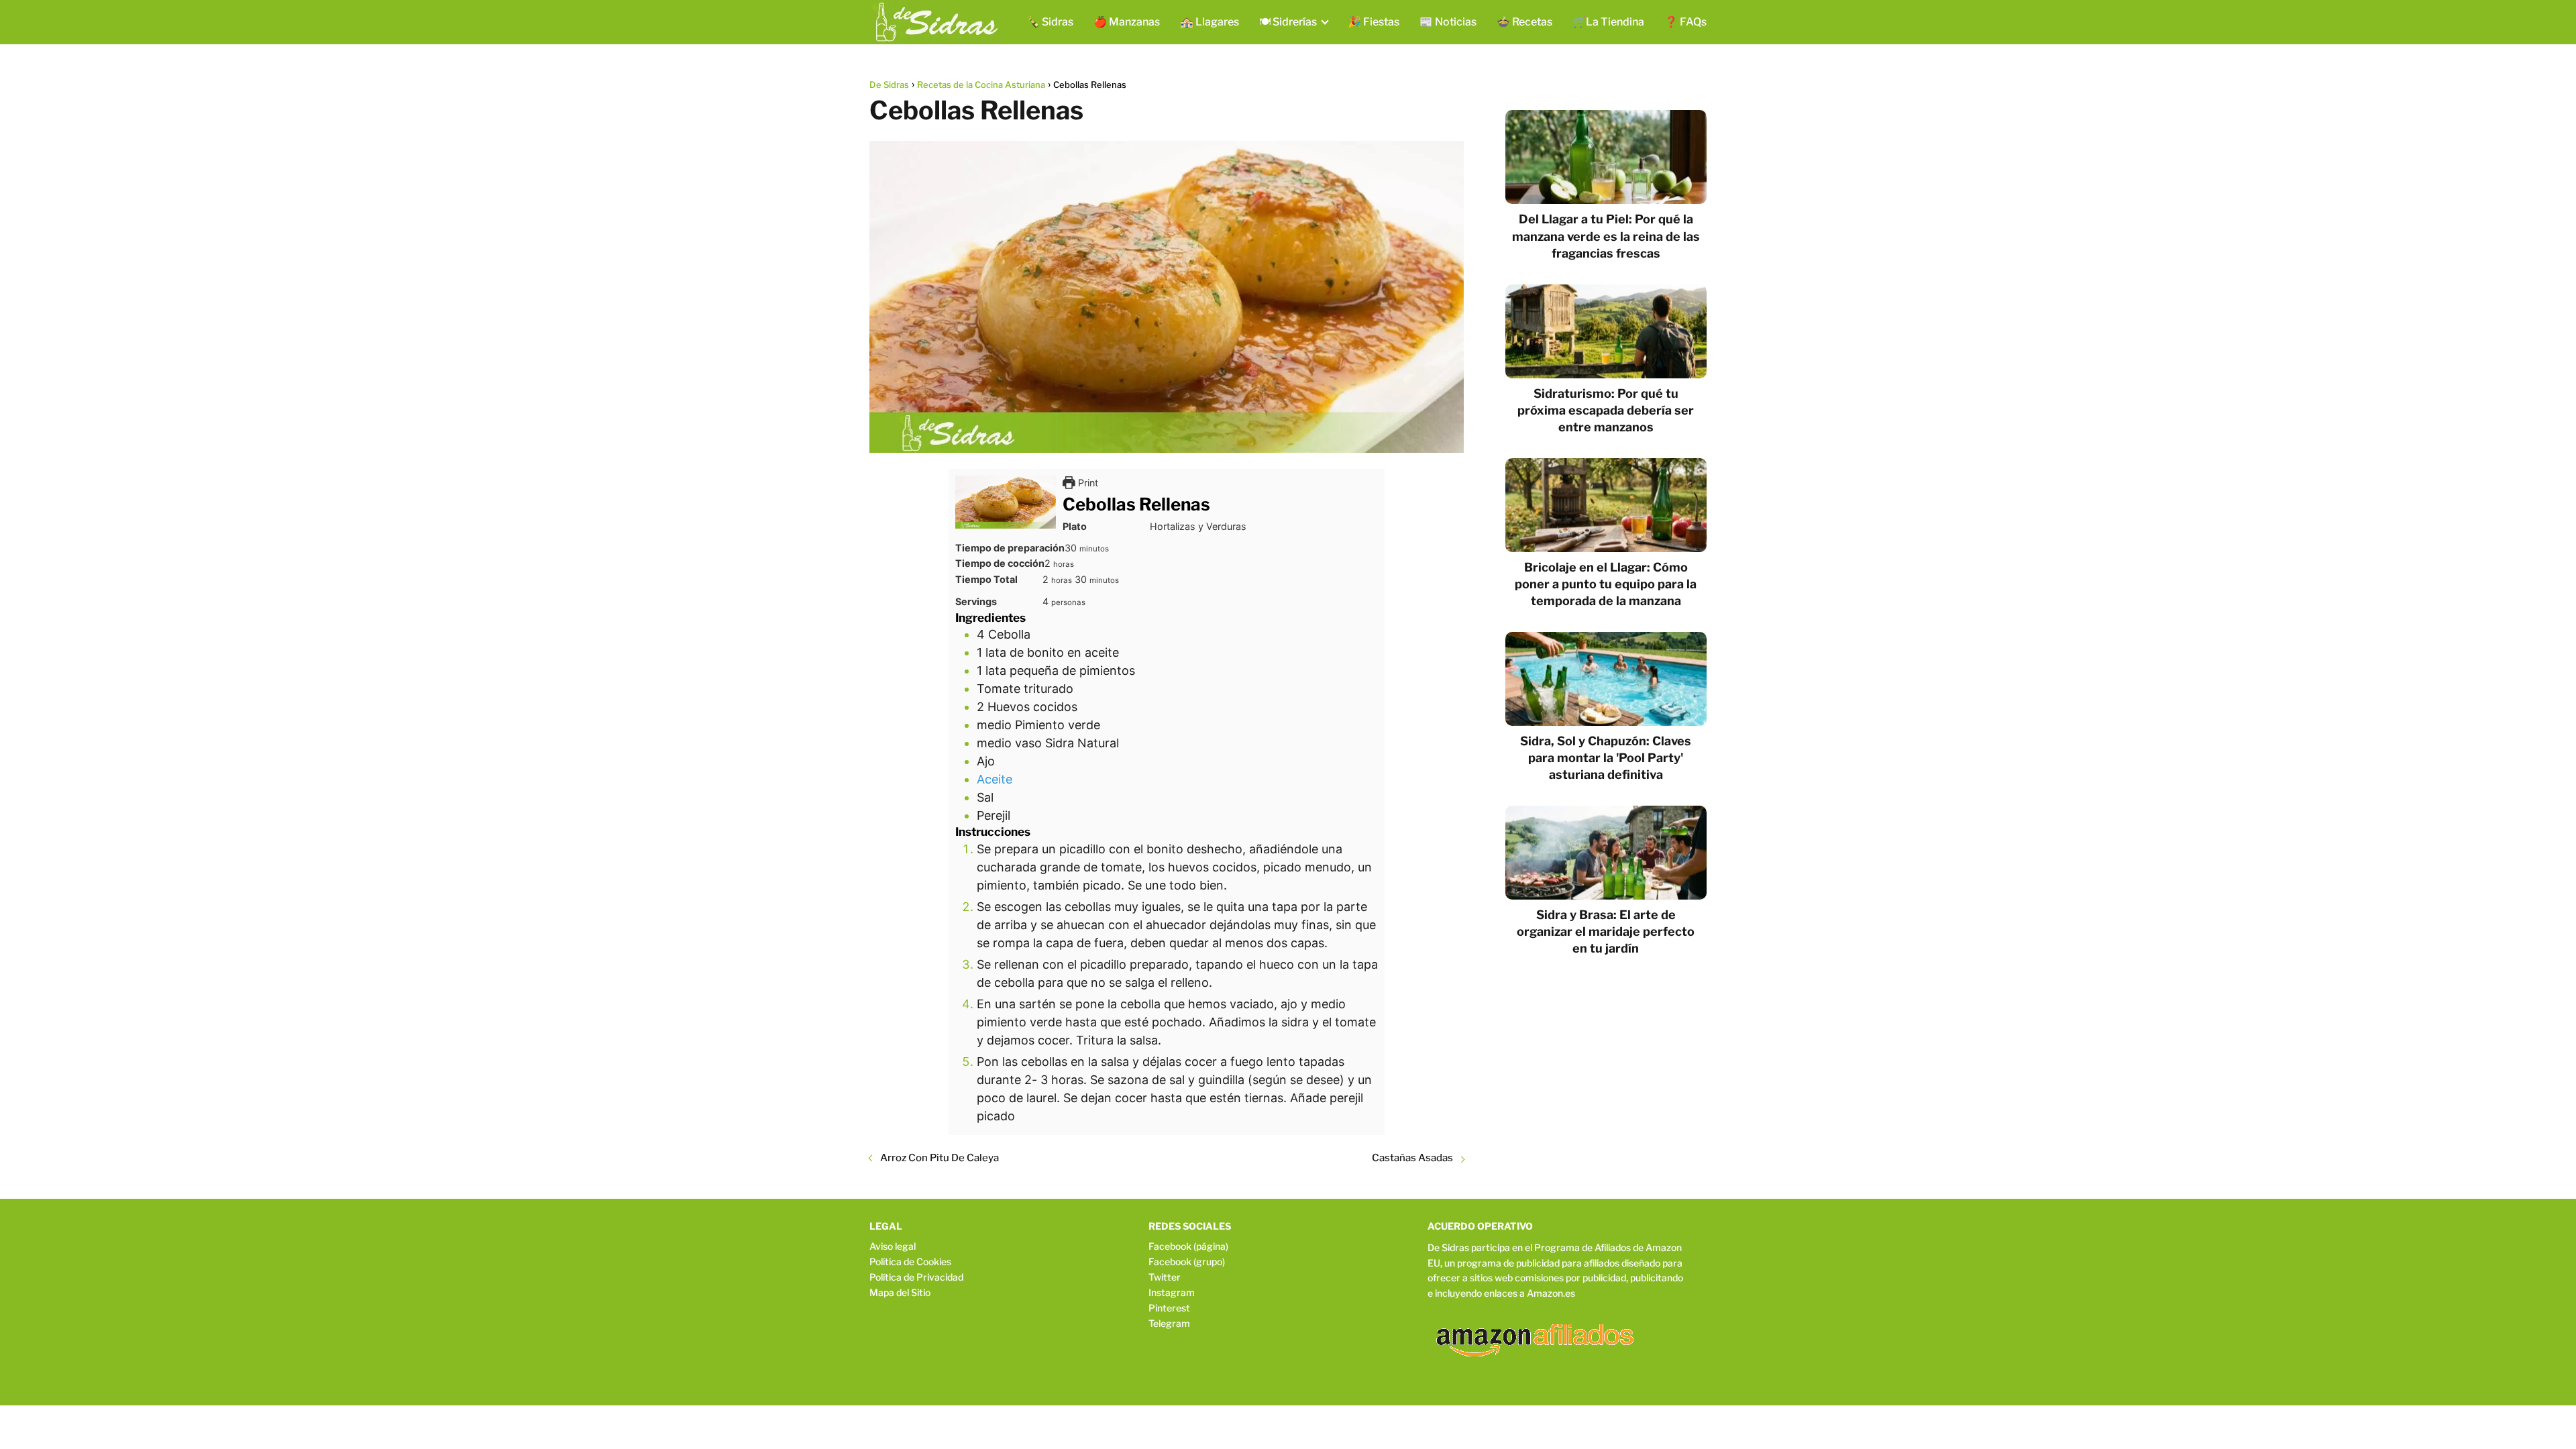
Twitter (1165, 1277)
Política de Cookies (910, 1262)
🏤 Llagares (1210, 22)
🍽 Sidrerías (1288, 22)
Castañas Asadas (1412, 1158)
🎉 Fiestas (1374, 22)
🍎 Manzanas (1127, 22)
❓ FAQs (1685, 22)
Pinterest (1169, 1308)
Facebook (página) (1188, 1246)
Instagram (1172, 1292)
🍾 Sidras (1050, 22)
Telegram (1169, 1323)
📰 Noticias (1448, 22)
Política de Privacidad (916, 1277)
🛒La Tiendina (1608, 22)
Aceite (995, 779)
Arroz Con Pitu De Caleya (940, 1158)
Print (1087, 483)
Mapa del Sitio (900, 1292)
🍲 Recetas (1524, 22)
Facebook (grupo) (1187, 1262)
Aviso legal (893, 1246)
